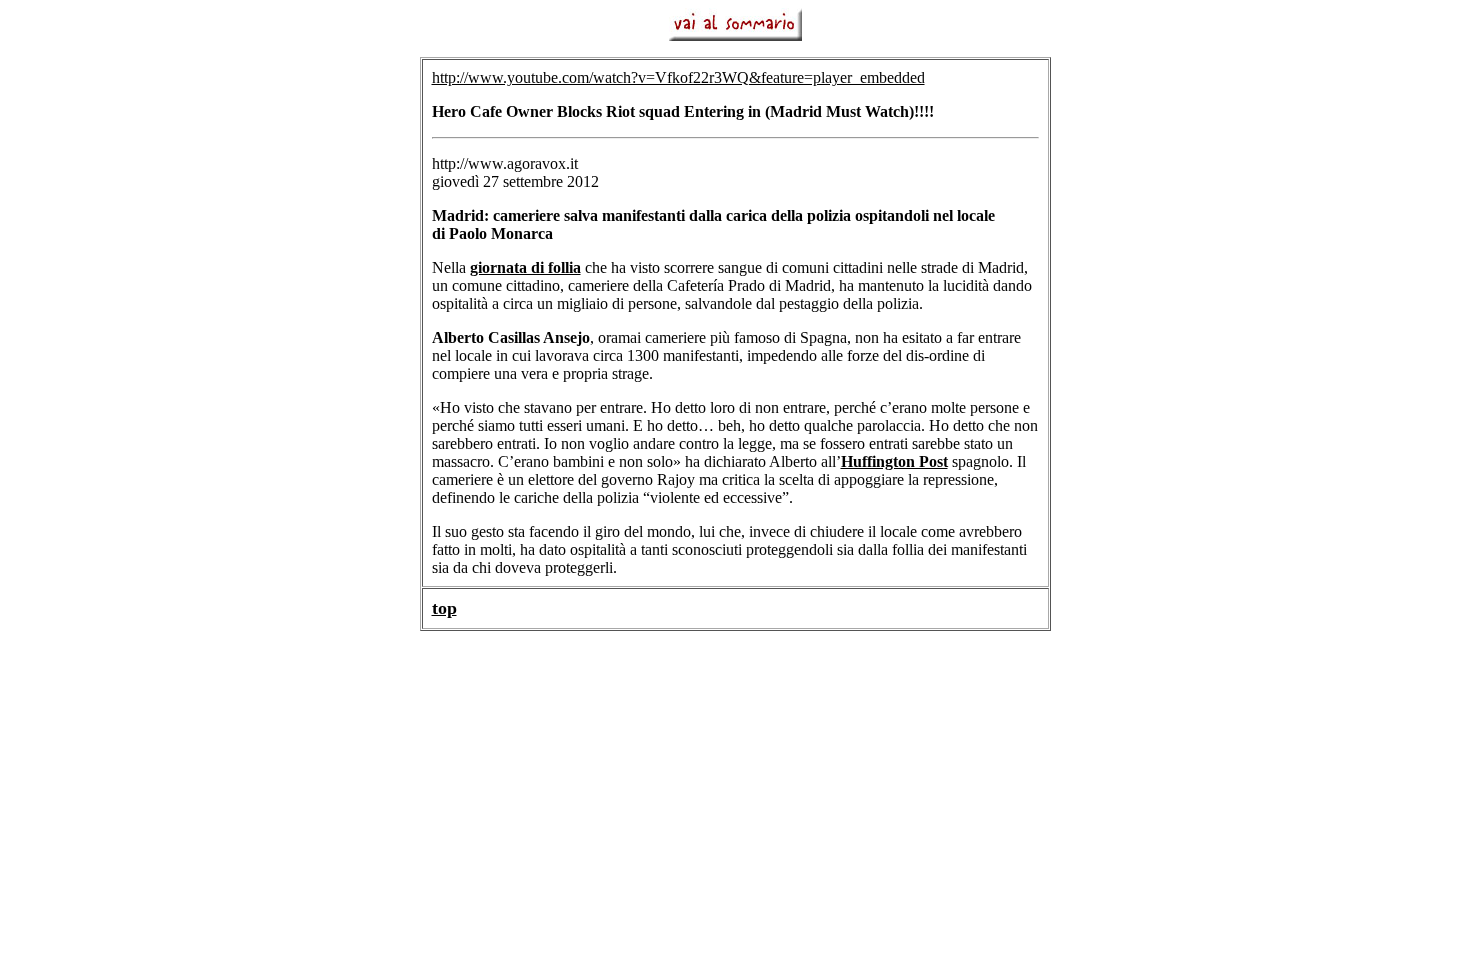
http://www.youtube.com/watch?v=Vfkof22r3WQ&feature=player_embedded (678, 77)
